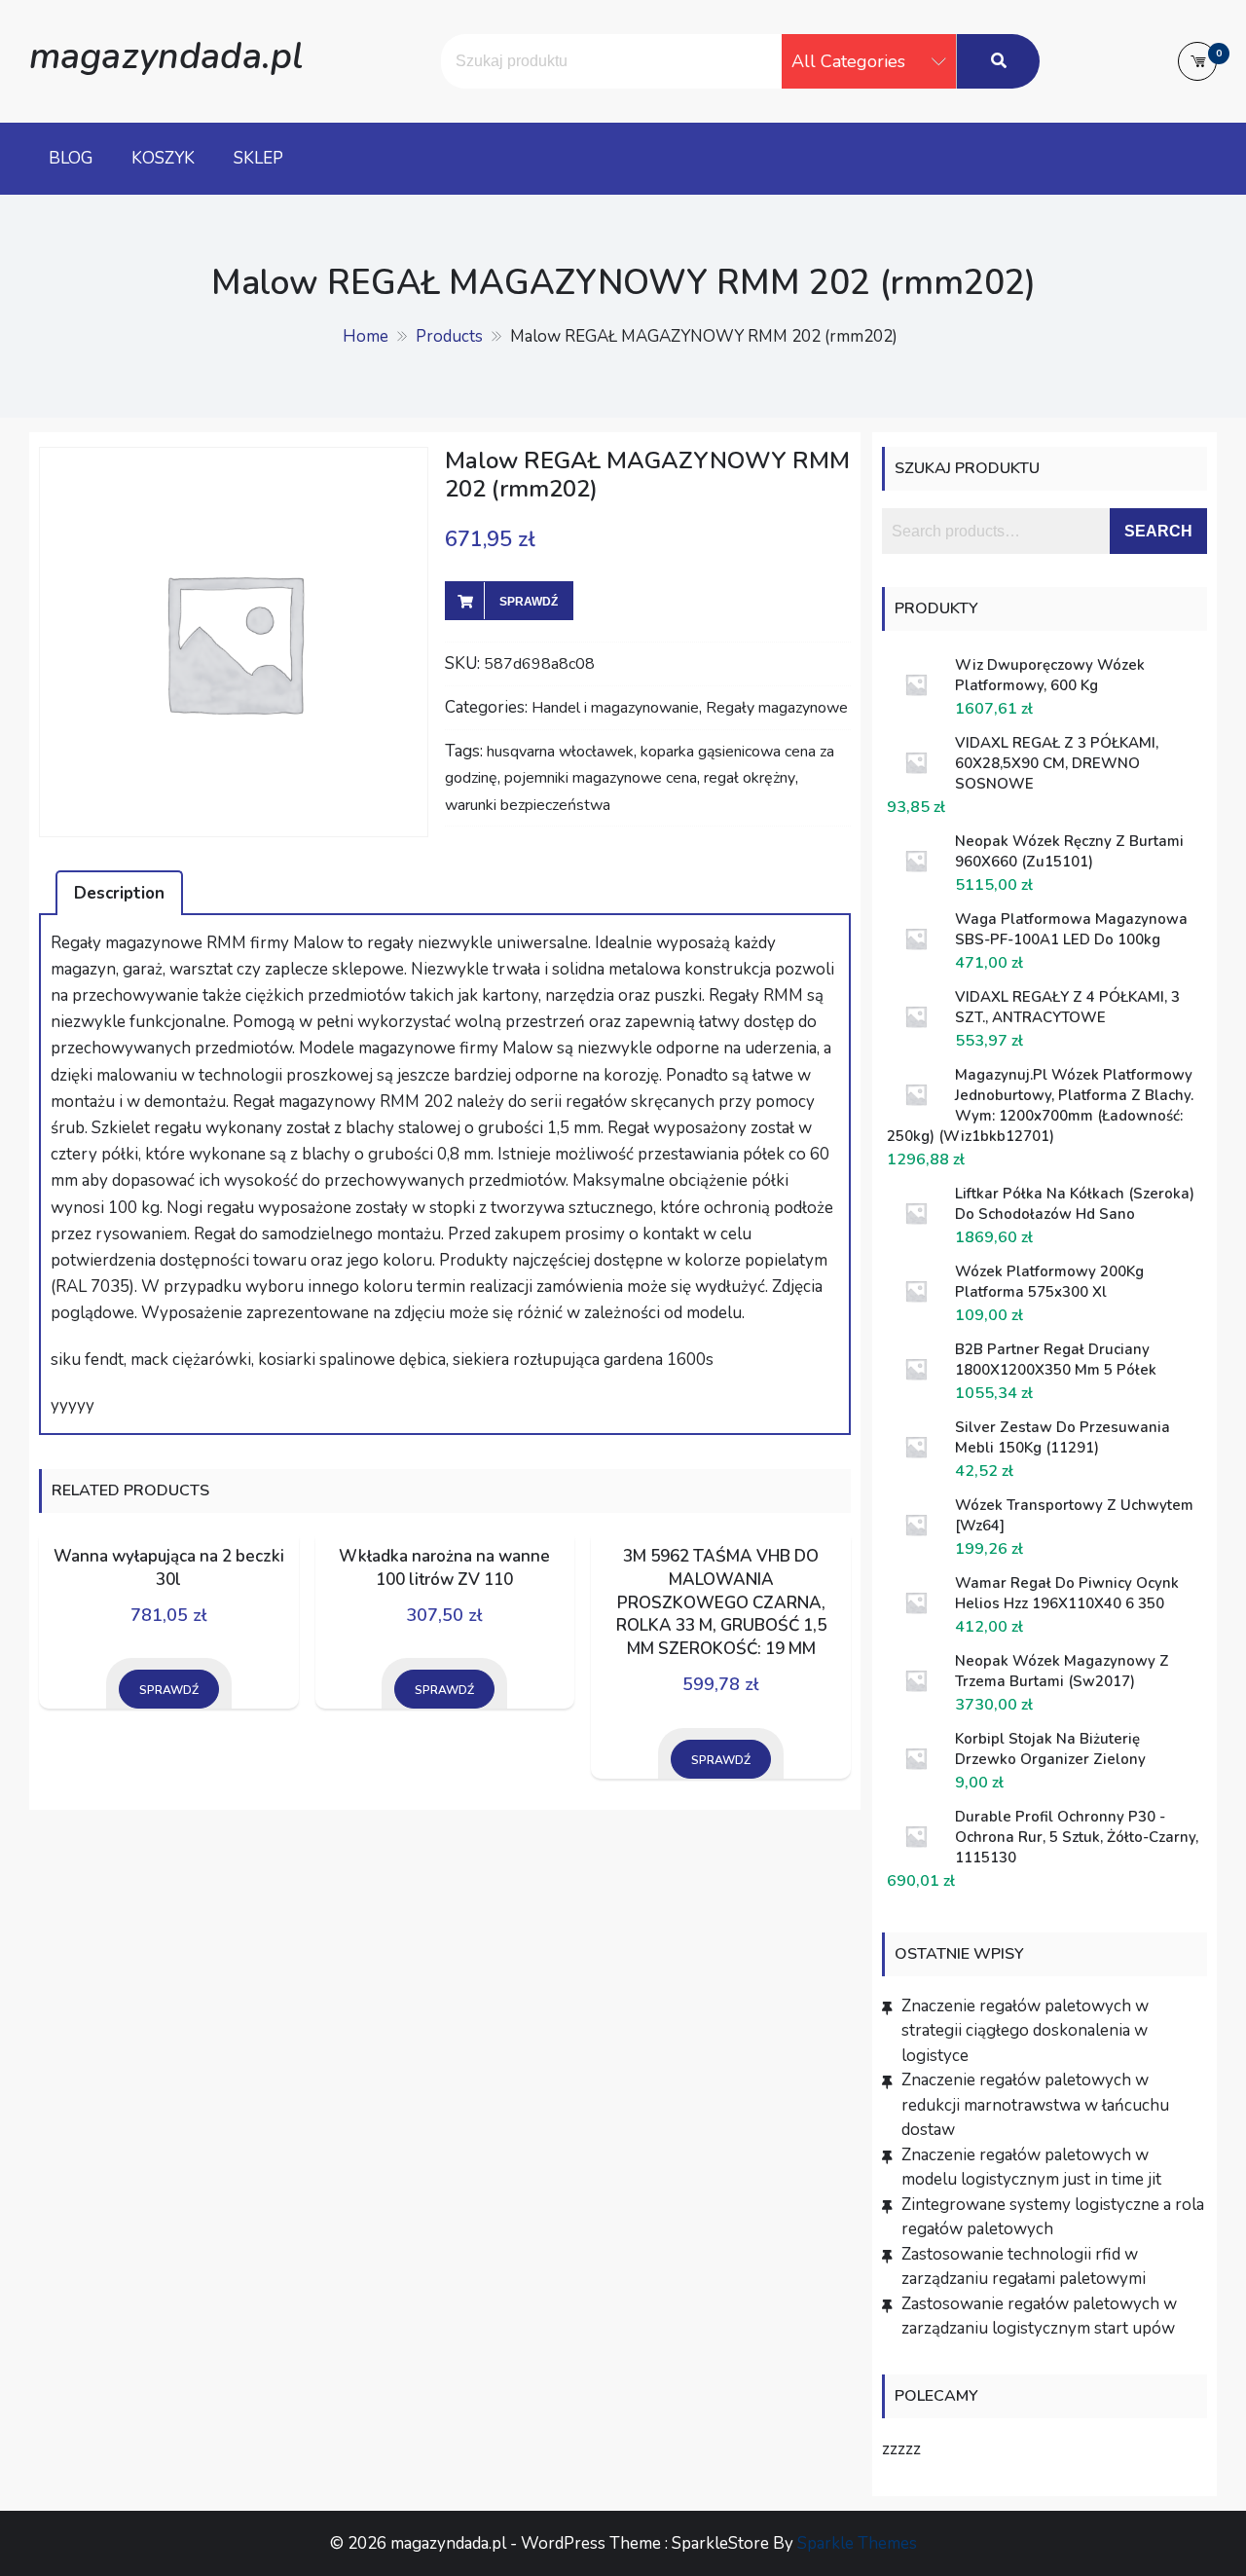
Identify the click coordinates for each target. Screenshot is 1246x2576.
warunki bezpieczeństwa (528, 805)
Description (119, 893)
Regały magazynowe (777, 708)
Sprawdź (529, 602)
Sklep (258, 158)
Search (1158, 531)
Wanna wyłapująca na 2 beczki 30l (169, 1568)
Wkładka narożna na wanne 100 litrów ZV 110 (444, 1568)
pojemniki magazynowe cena (601, 778)
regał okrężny (750, 778)
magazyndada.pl (166, 56)
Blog (71, 158)
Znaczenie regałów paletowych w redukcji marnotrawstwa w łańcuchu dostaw (1035, 2105)
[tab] (119, 893)
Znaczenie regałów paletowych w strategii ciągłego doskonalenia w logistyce (1025, 2031)
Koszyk (163, 158)
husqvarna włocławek (560, 752)
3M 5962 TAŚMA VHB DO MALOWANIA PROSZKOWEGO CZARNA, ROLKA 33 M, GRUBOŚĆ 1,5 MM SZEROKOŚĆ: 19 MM (721, 1602)
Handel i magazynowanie (615, 708)
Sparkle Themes (857, 2543)
